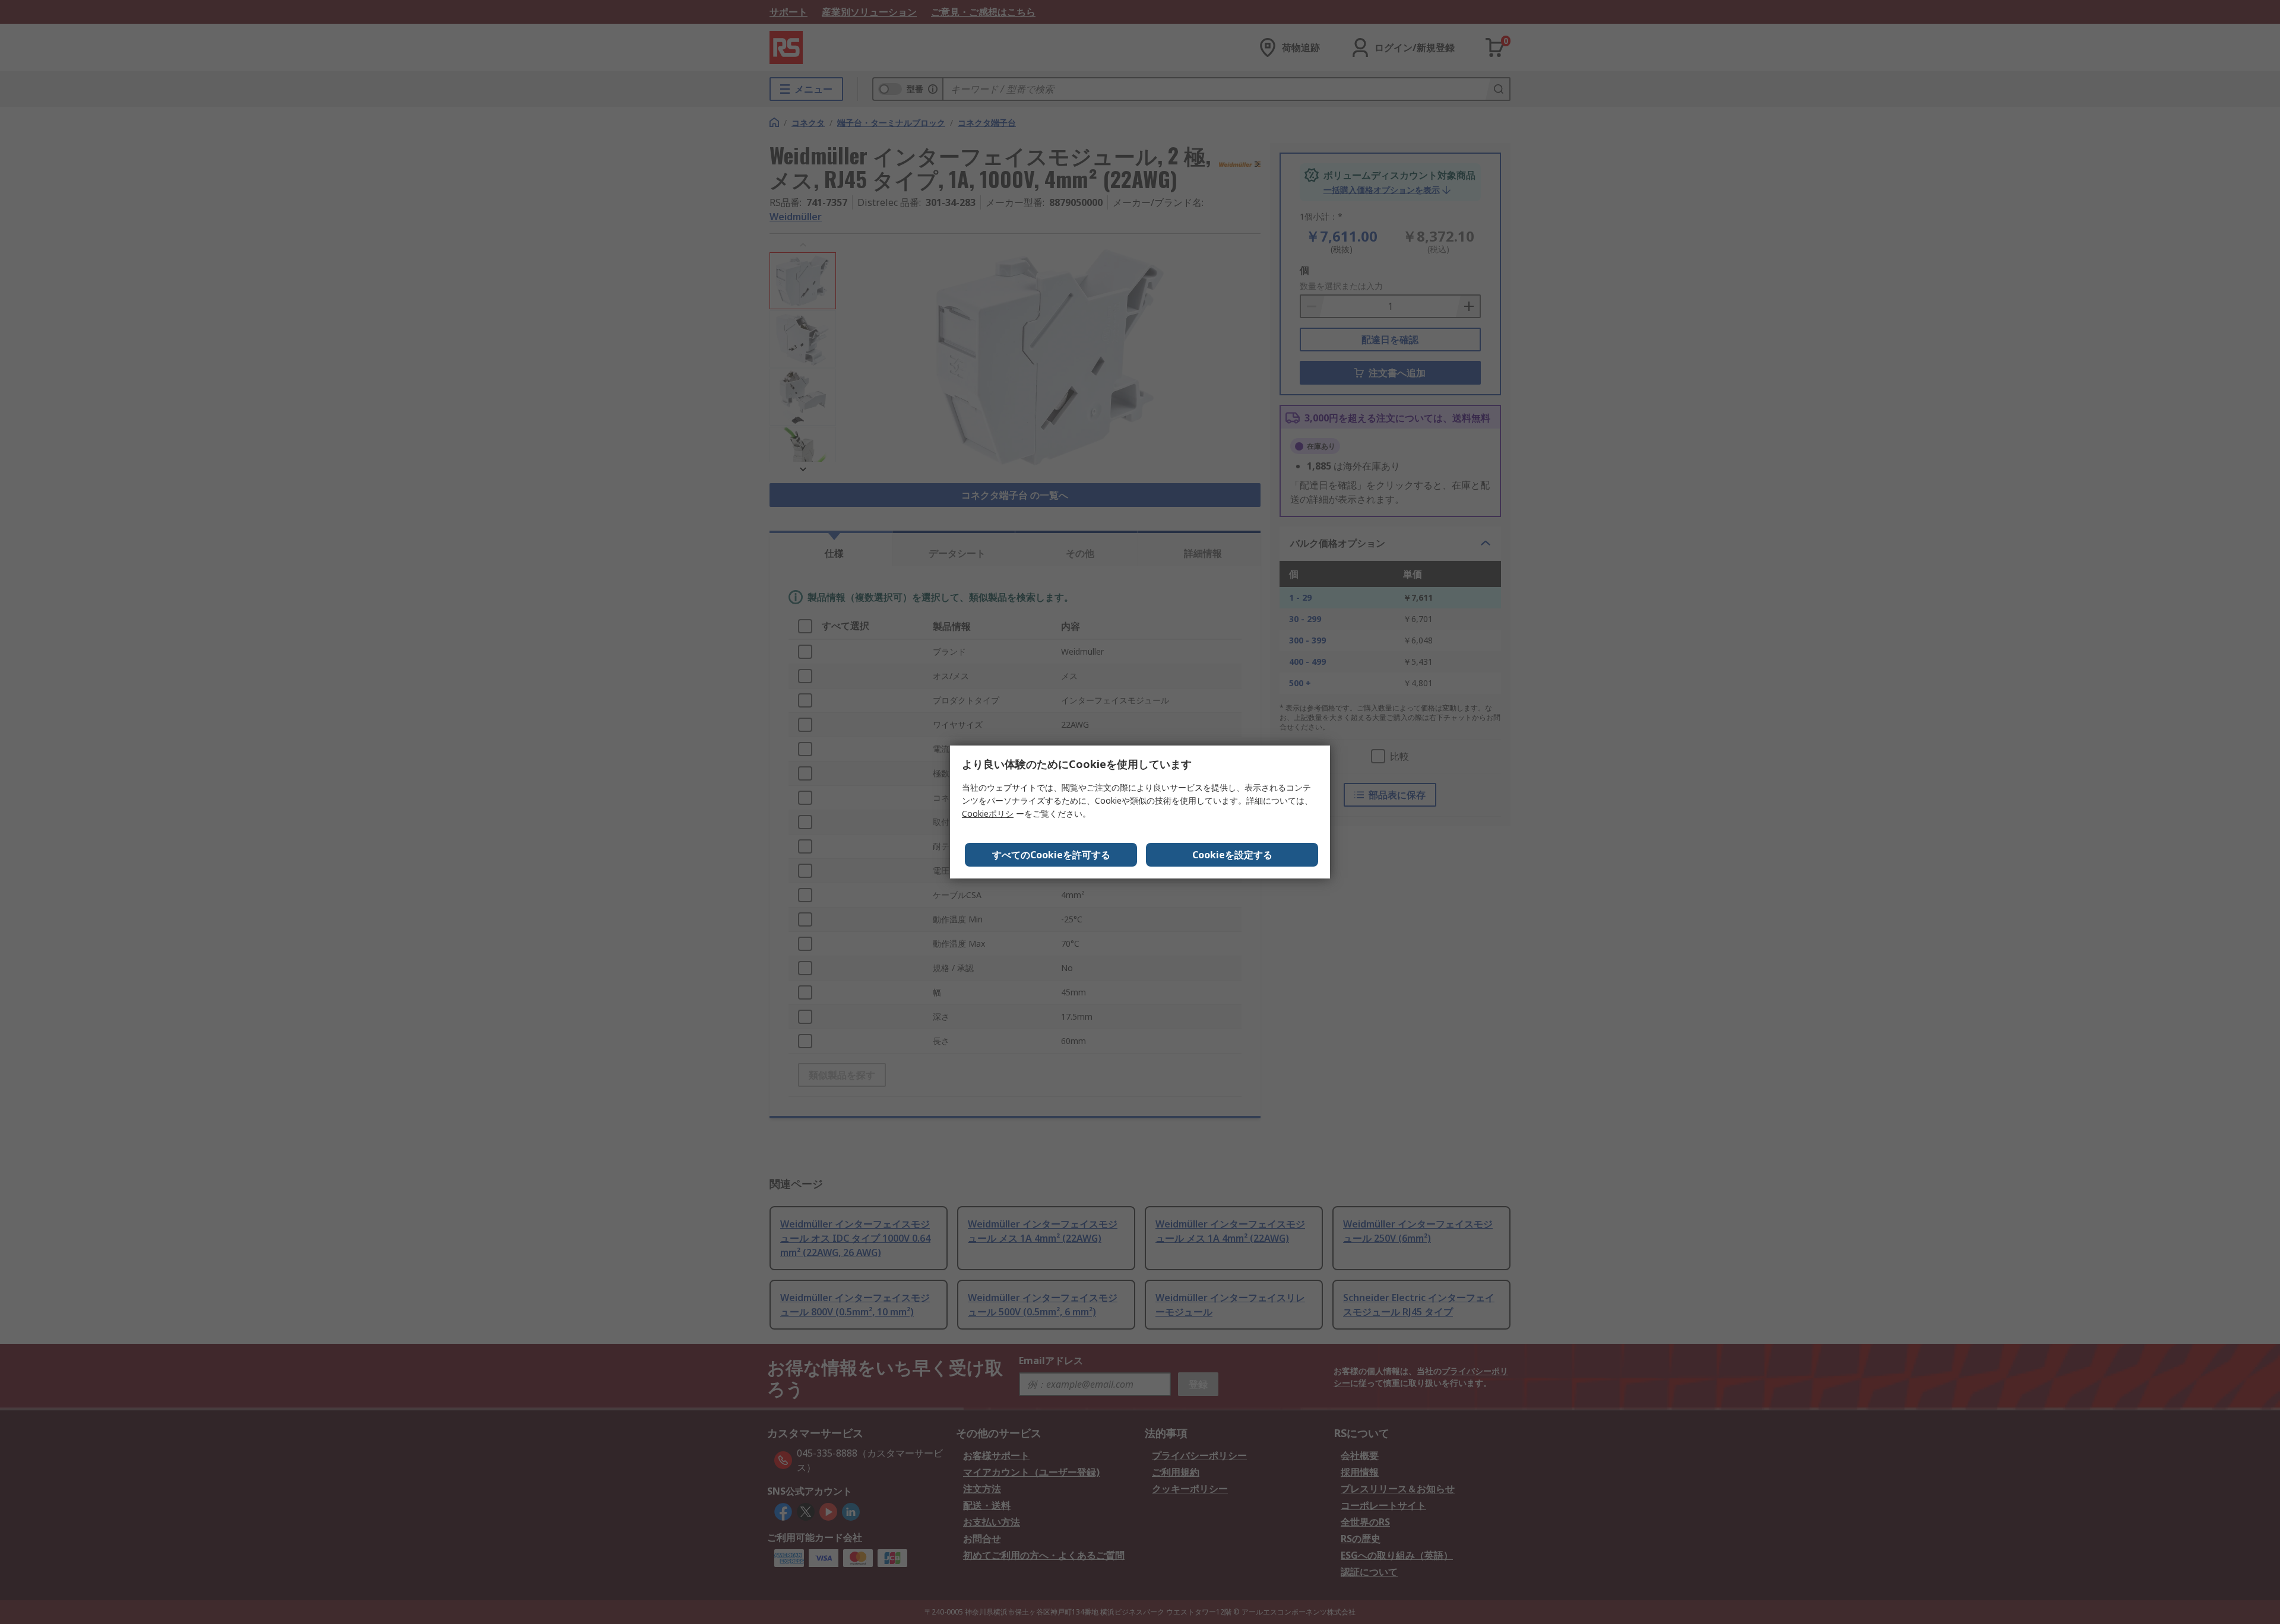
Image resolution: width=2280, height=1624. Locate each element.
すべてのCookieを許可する (1051, 855)
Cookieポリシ (988, 813)
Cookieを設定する (1232, 855)
